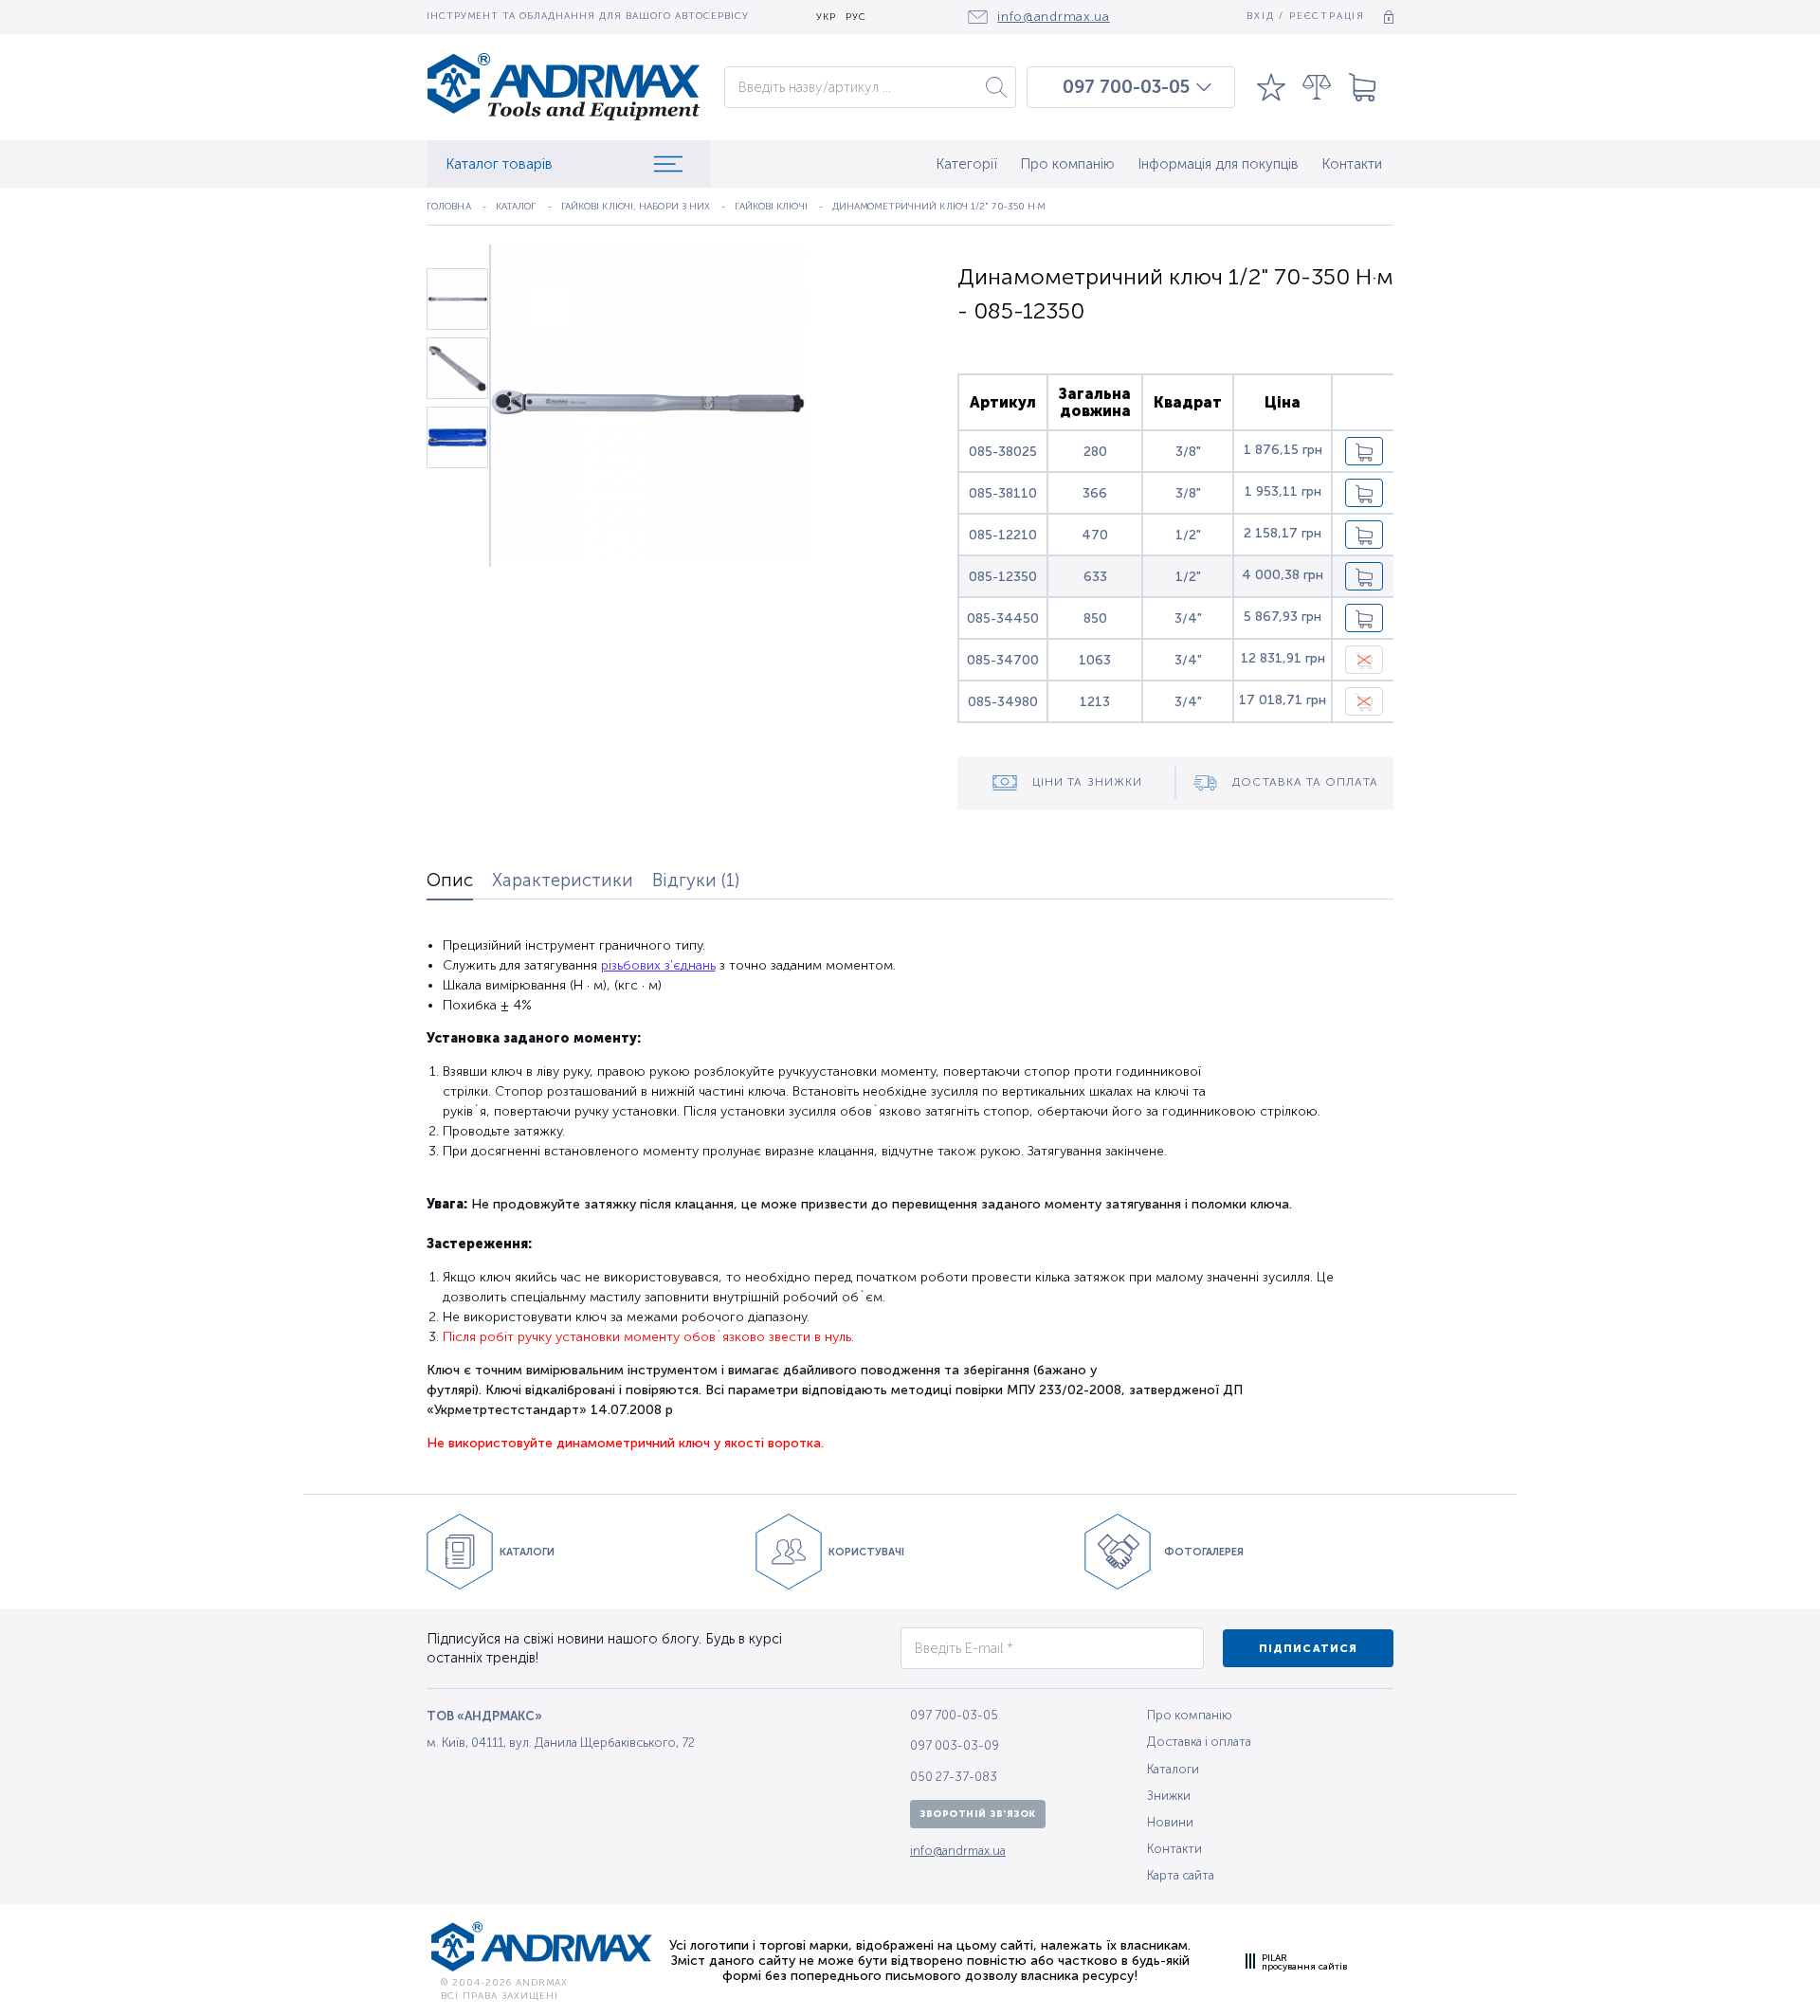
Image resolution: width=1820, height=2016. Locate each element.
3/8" (1188, 452)
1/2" (1188, 535)
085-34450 (1003, 618)
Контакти (1352, 164)
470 (1095, 535)
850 (1095, 618)
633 (1095, 577)
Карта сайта (1181, 1875)
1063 (1095, 660)
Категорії (966, 164)
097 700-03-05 (1126, 87)
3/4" (1188, 618)
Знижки (1169, 1796)
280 (1095, 452)
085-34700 (1003, 660)
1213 (1095, 702)
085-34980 (1003, 702)
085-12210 (1003, 535)
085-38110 (1003, 493)
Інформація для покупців (1218, 164)
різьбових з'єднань (658, 965)
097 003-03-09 (955, 1745)
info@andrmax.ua (958, 1851)
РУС (856, 18)
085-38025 (1003, 452)
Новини (1170, 1822)
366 (1095, 493)
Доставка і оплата (1199, 1742)
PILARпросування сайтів (1304, 1962)
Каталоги (1173, 1769)
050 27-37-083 (954, 1777)
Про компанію (1067, 164)
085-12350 (1003, 577)
